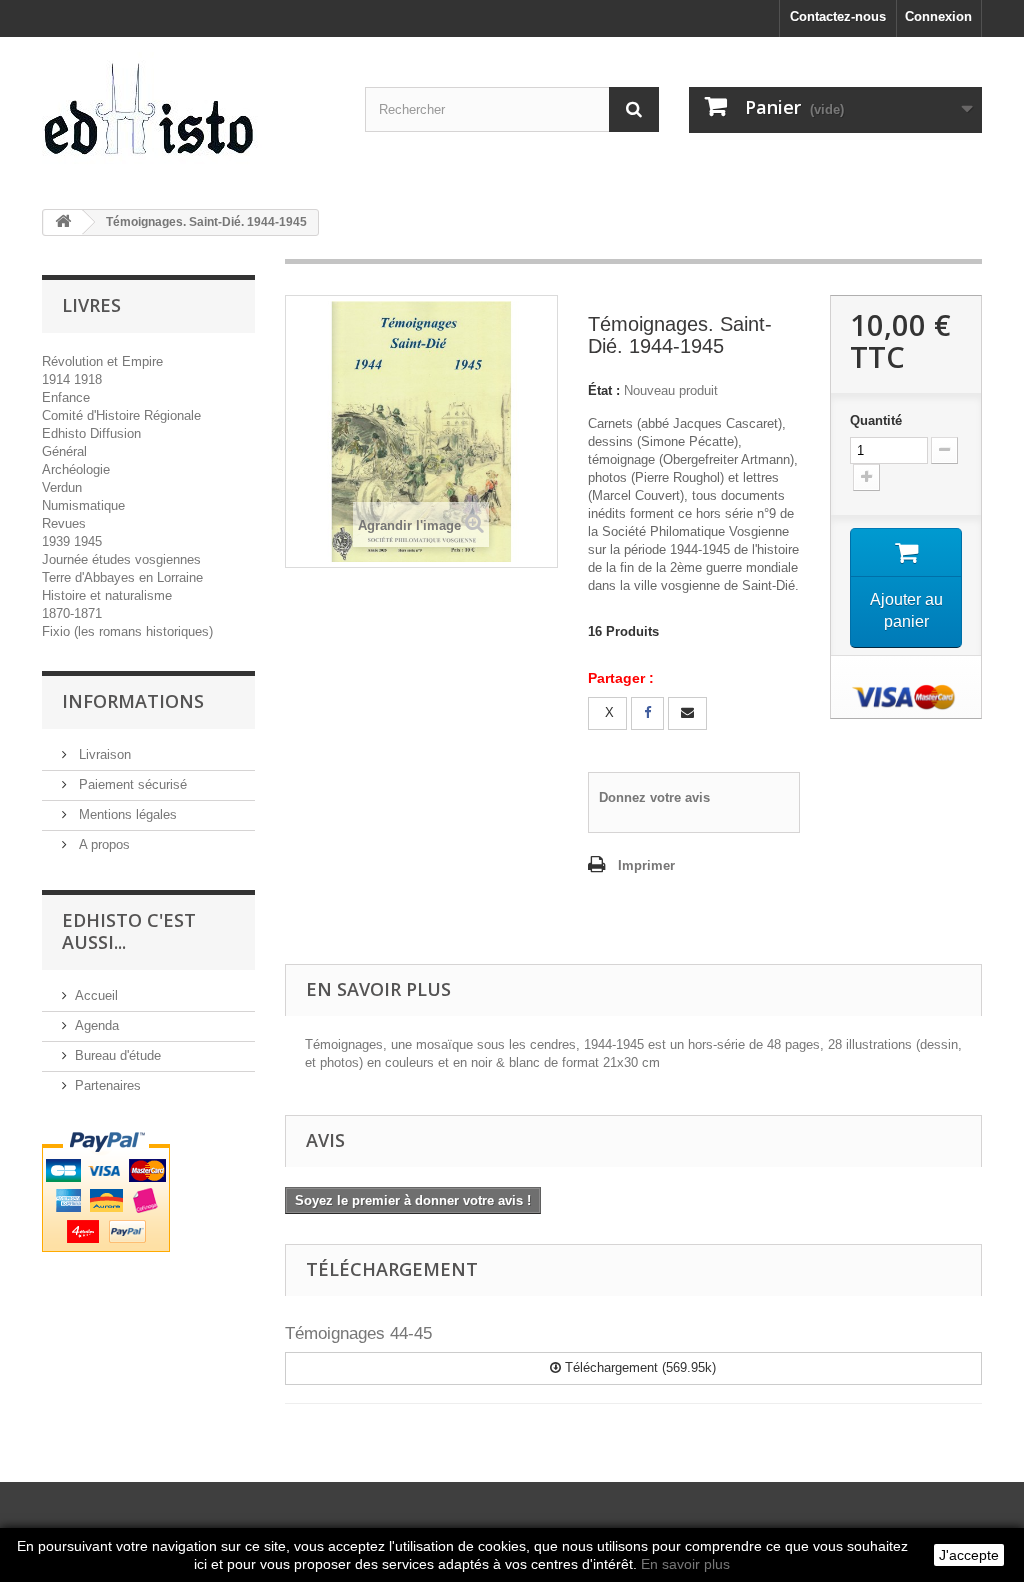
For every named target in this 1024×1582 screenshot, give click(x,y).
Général (64, 451)
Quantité (876, 420)
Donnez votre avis (654, 797)
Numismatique (83, 505)
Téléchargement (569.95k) (638, 1367)
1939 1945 (72, 541)
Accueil (96, 995)
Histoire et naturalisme (107, 595)
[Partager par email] (687, 713)
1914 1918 (72, 379)
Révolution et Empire (102, 361)
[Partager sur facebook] (647, 713)
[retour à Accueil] (63, 222)
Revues (64, 523)
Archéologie (76, 469)
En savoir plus (685, 1564)
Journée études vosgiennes (121, 559)
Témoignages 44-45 (358, 1333)
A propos (102, 844)
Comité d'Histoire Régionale (121, 415)
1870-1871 (72, 613)
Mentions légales (126, 814)
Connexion (938, 16)
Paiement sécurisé (131, 784)
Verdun (62, 487)
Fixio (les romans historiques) (127, 631)
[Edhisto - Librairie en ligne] (188, 115)
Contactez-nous (838, 16)
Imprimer (646, 865)
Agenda (97, 1025)
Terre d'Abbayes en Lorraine (122, 577)
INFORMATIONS (133, 701)
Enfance (66, 397)
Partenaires (108, 1085)
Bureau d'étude (118, 1055)
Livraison (103, 754)
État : (604, 390)
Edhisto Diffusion (91, 433)
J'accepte (969, 1555)
